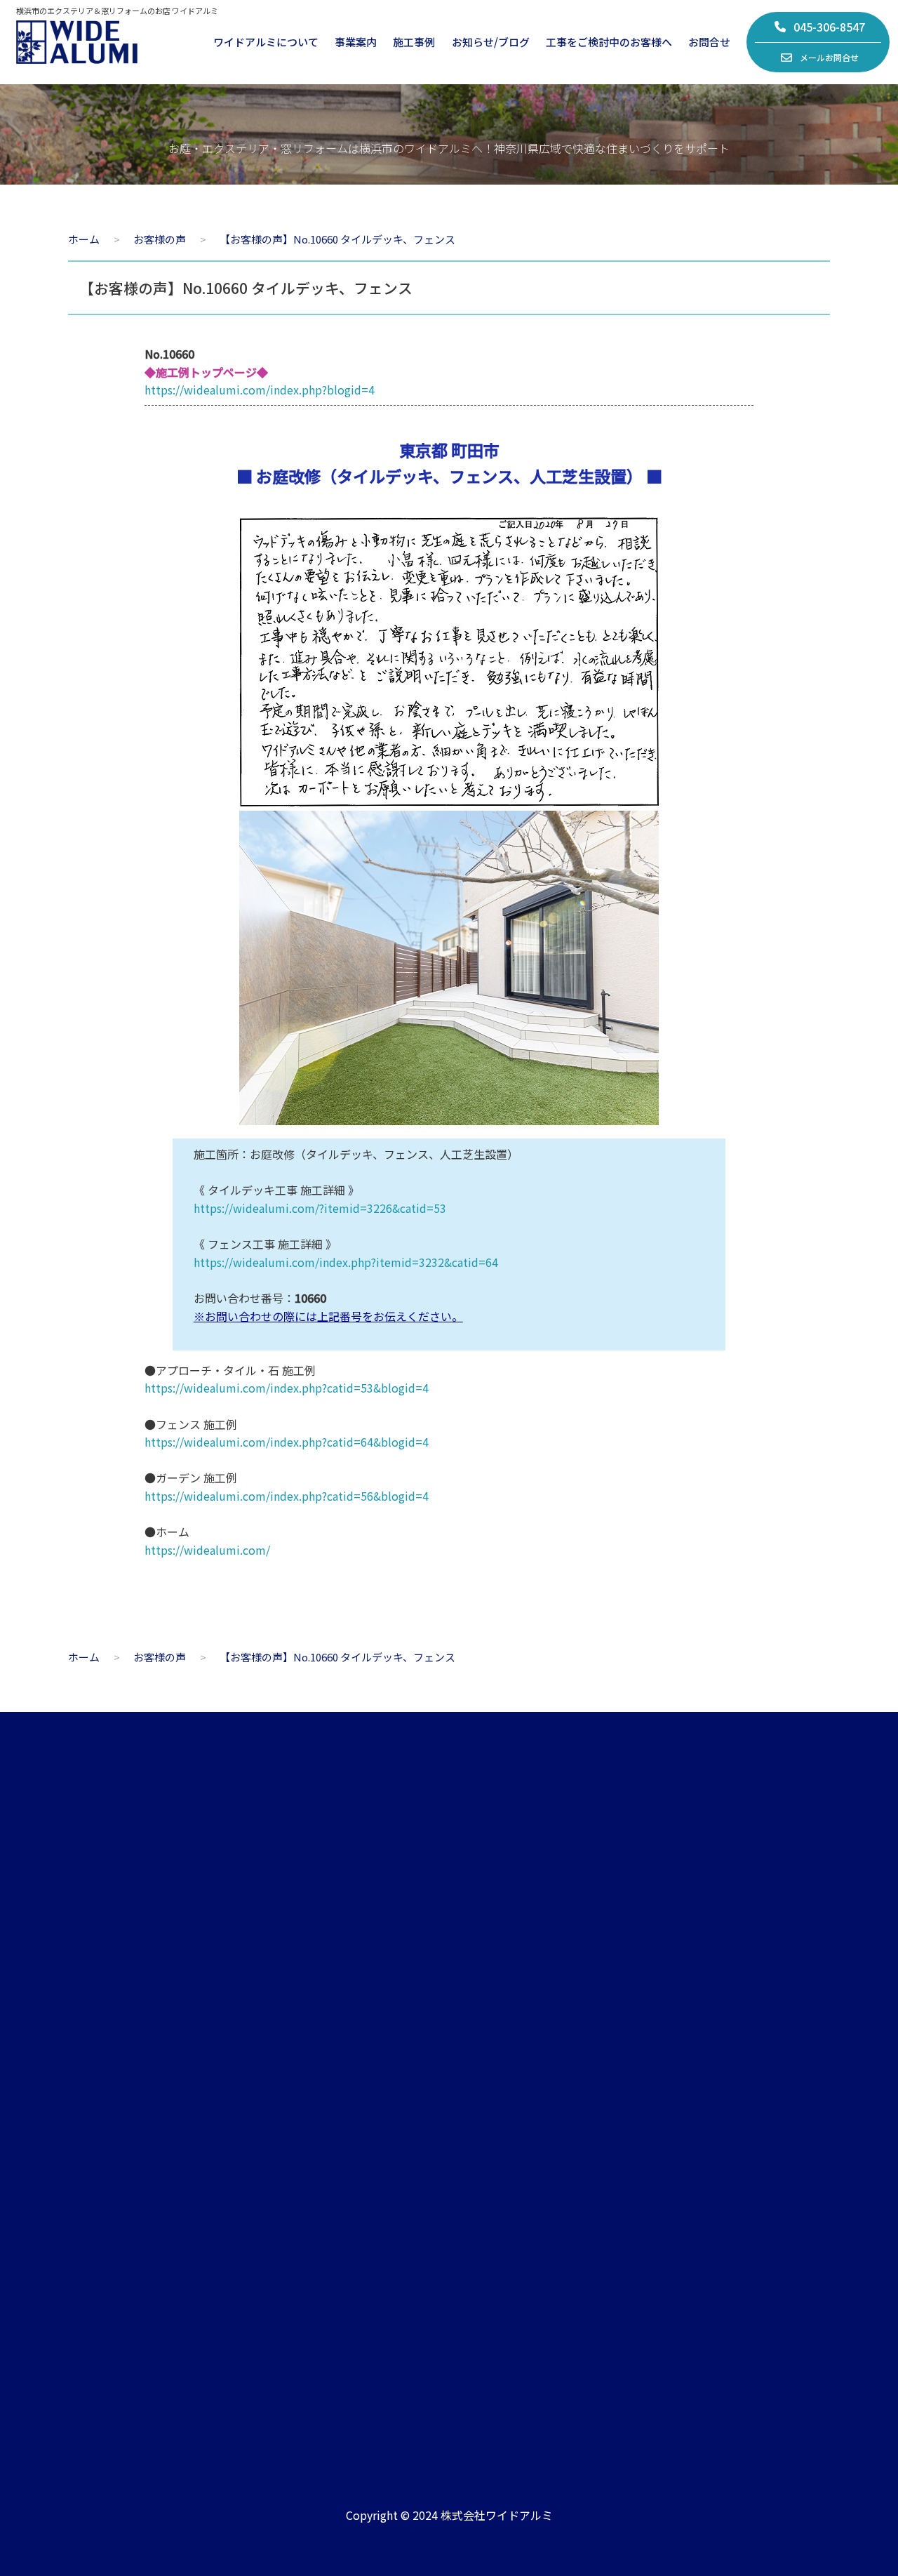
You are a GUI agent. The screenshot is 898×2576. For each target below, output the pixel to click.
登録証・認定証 (103, 2183)
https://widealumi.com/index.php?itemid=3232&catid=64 (346, 1262)
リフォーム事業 (316, 2089)
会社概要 (87, 2089)
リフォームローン (767, 2215)
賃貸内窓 (300, 2152)
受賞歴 (513, 2215)
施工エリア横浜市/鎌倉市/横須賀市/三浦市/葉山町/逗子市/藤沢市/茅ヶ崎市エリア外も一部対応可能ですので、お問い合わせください (690, 2372)
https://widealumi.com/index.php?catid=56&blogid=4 (287, 1496)
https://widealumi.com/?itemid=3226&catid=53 (320, 1208)
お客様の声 (752, 2089)
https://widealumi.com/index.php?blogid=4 (260, 390)
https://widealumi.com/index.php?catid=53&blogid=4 (287, 1388)
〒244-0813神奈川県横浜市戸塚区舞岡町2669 (364, 2379)
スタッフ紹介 (98, 2152)
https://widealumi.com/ (207, 1550)
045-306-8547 (829, 27)
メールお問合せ (829, 57)
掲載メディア (529, 2183)
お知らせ (518, 2089)
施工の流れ (752, 2120)
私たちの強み (98, 2120)
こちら (753, 1971)
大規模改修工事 (316, 2183)
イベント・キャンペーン (555, 2152)
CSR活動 (87, 2215)
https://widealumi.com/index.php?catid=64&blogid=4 (287, 1442)
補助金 (741, 2183)
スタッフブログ (534, 2120)
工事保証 (746, 2152)
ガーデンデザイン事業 (332, 2120)
